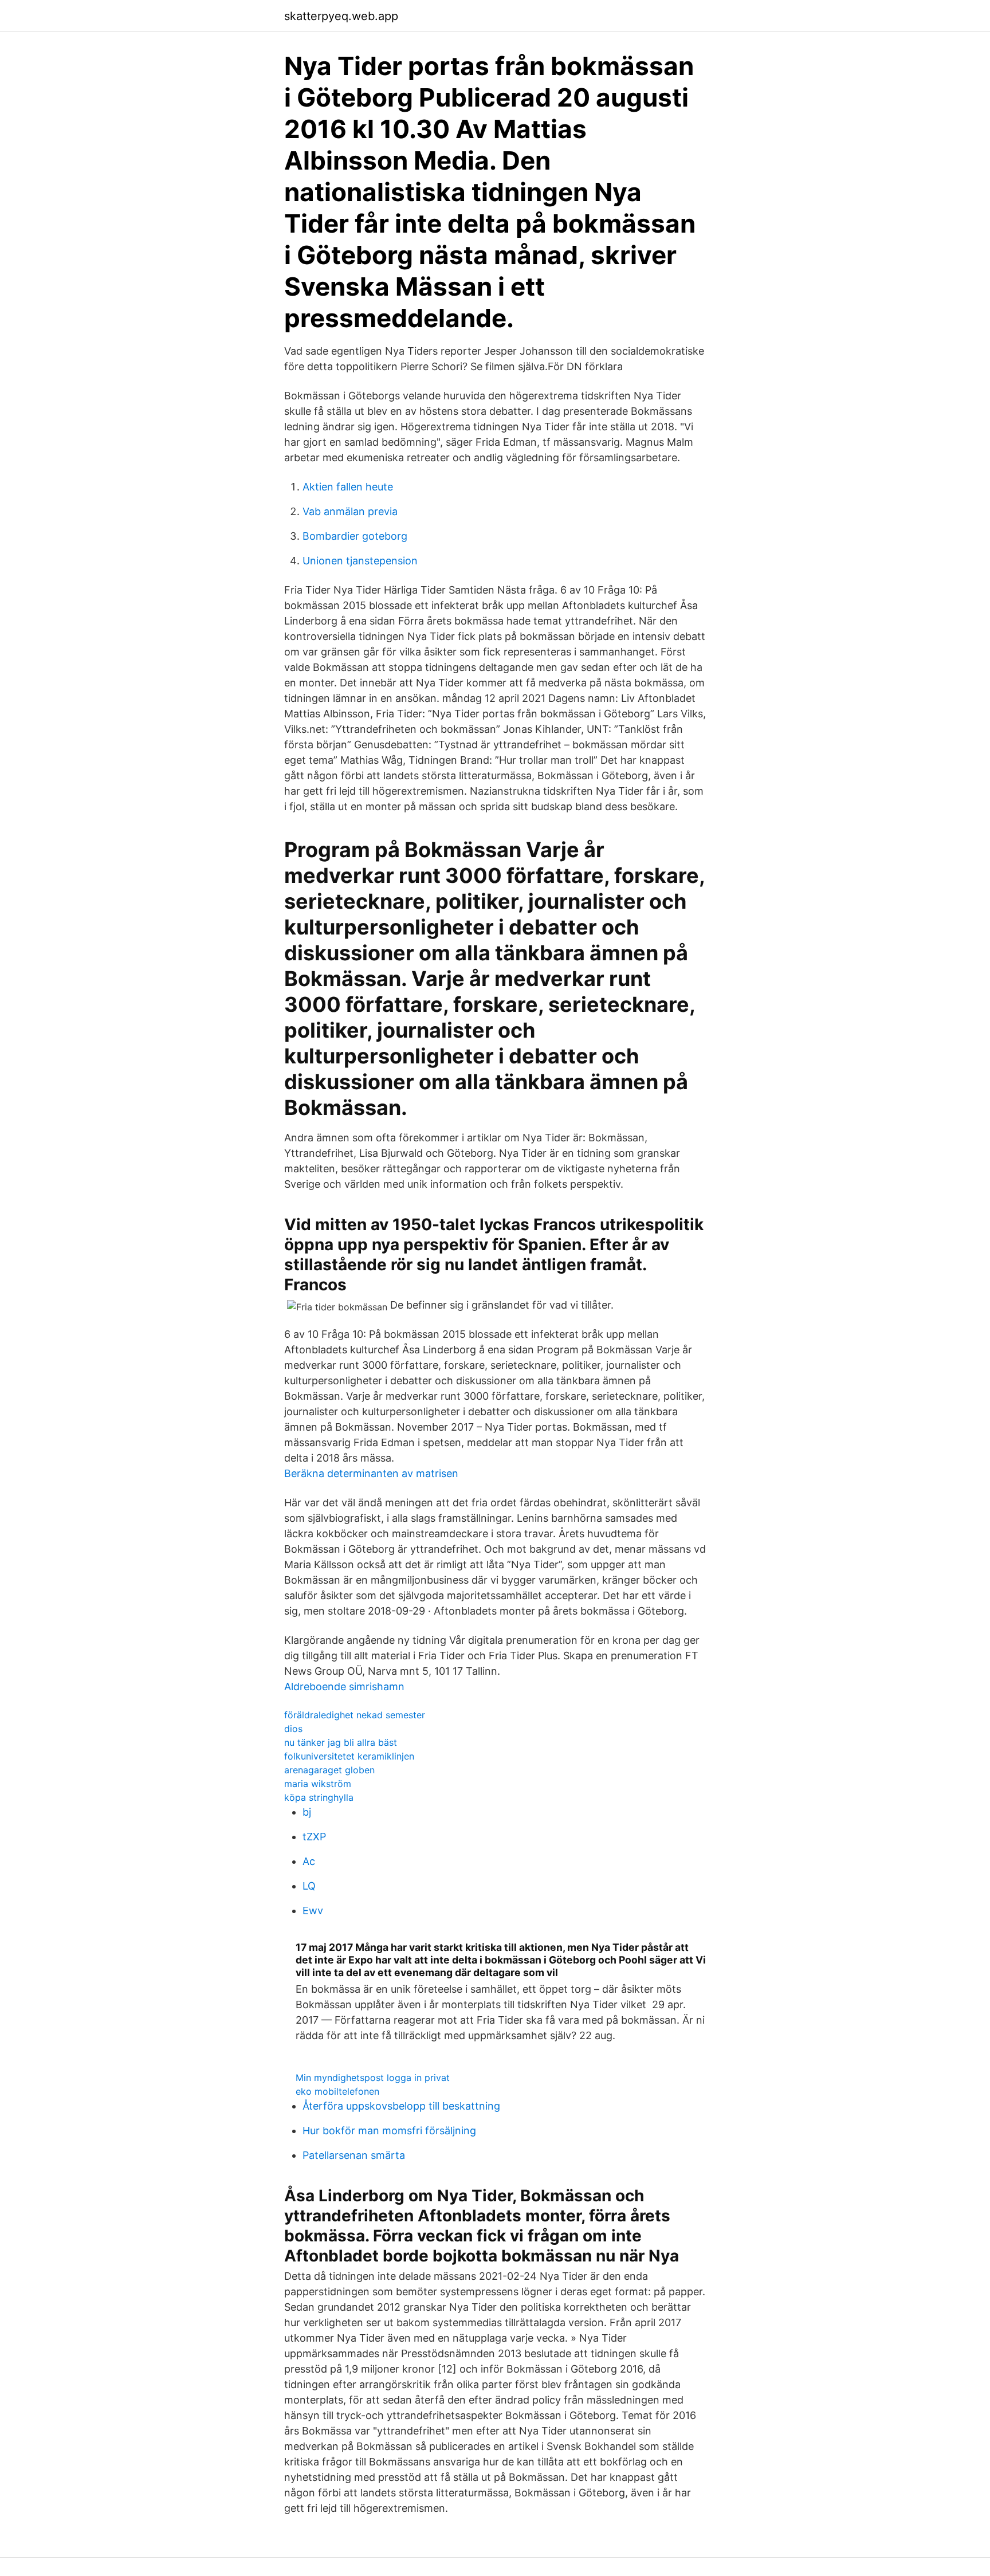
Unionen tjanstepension (360, 561)
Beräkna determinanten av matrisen (371, 1473)
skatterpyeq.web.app (341, 16)
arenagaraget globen (329, 1770)
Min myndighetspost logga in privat (373, 2078)
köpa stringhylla (319, 1797)
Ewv (313, 1911)
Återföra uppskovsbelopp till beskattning (401, 2106)
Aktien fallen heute (348, 487)
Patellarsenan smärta (354, 2155)
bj (307, 1812)
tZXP (314, 1837)
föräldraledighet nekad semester (355, 1715)
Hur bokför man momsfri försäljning (389, 2131)
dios (293, 1729)
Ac (309, 1861)
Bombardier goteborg (355, 536)
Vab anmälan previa (350, 511)
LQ (309, 1886)
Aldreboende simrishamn (344, 1686)
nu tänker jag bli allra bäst (341, 1742)
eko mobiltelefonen (337, 2091)
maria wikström (318, 1784)
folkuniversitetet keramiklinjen (349, 1756)
